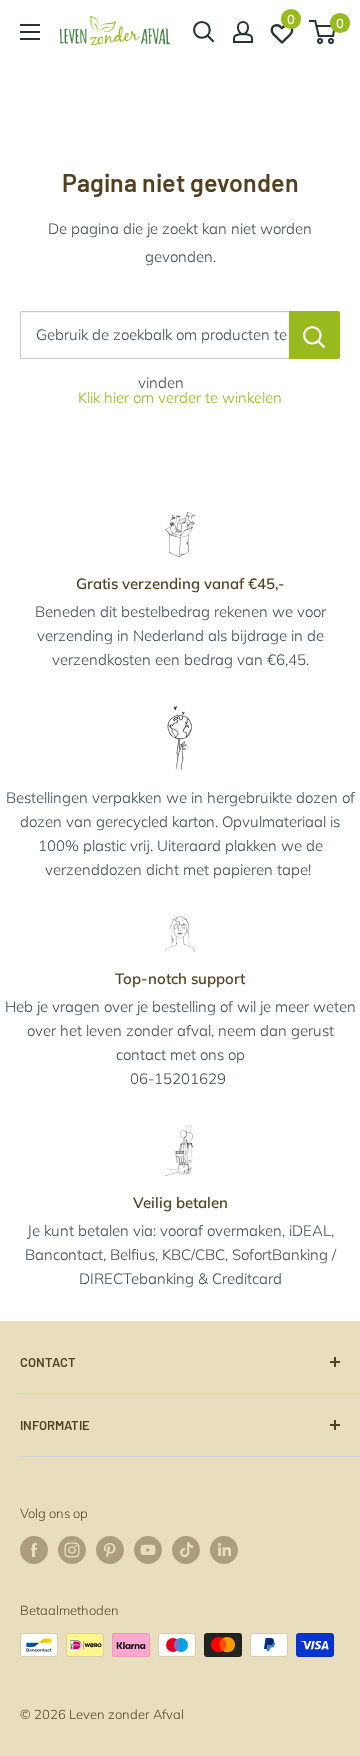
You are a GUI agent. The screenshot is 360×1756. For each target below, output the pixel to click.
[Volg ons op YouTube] (148, 1550)
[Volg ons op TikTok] (186, 1550)
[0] (323, 32)
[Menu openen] (30, 32)
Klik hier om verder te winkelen (180, 397)
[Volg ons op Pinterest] (110, 1550)
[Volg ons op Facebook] (34, 1550)
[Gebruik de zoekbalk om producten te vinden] (314, 335)
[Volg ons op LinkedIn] (224, 1550)
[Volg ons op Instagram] (72, 1550)
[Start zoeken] (204, 32)
